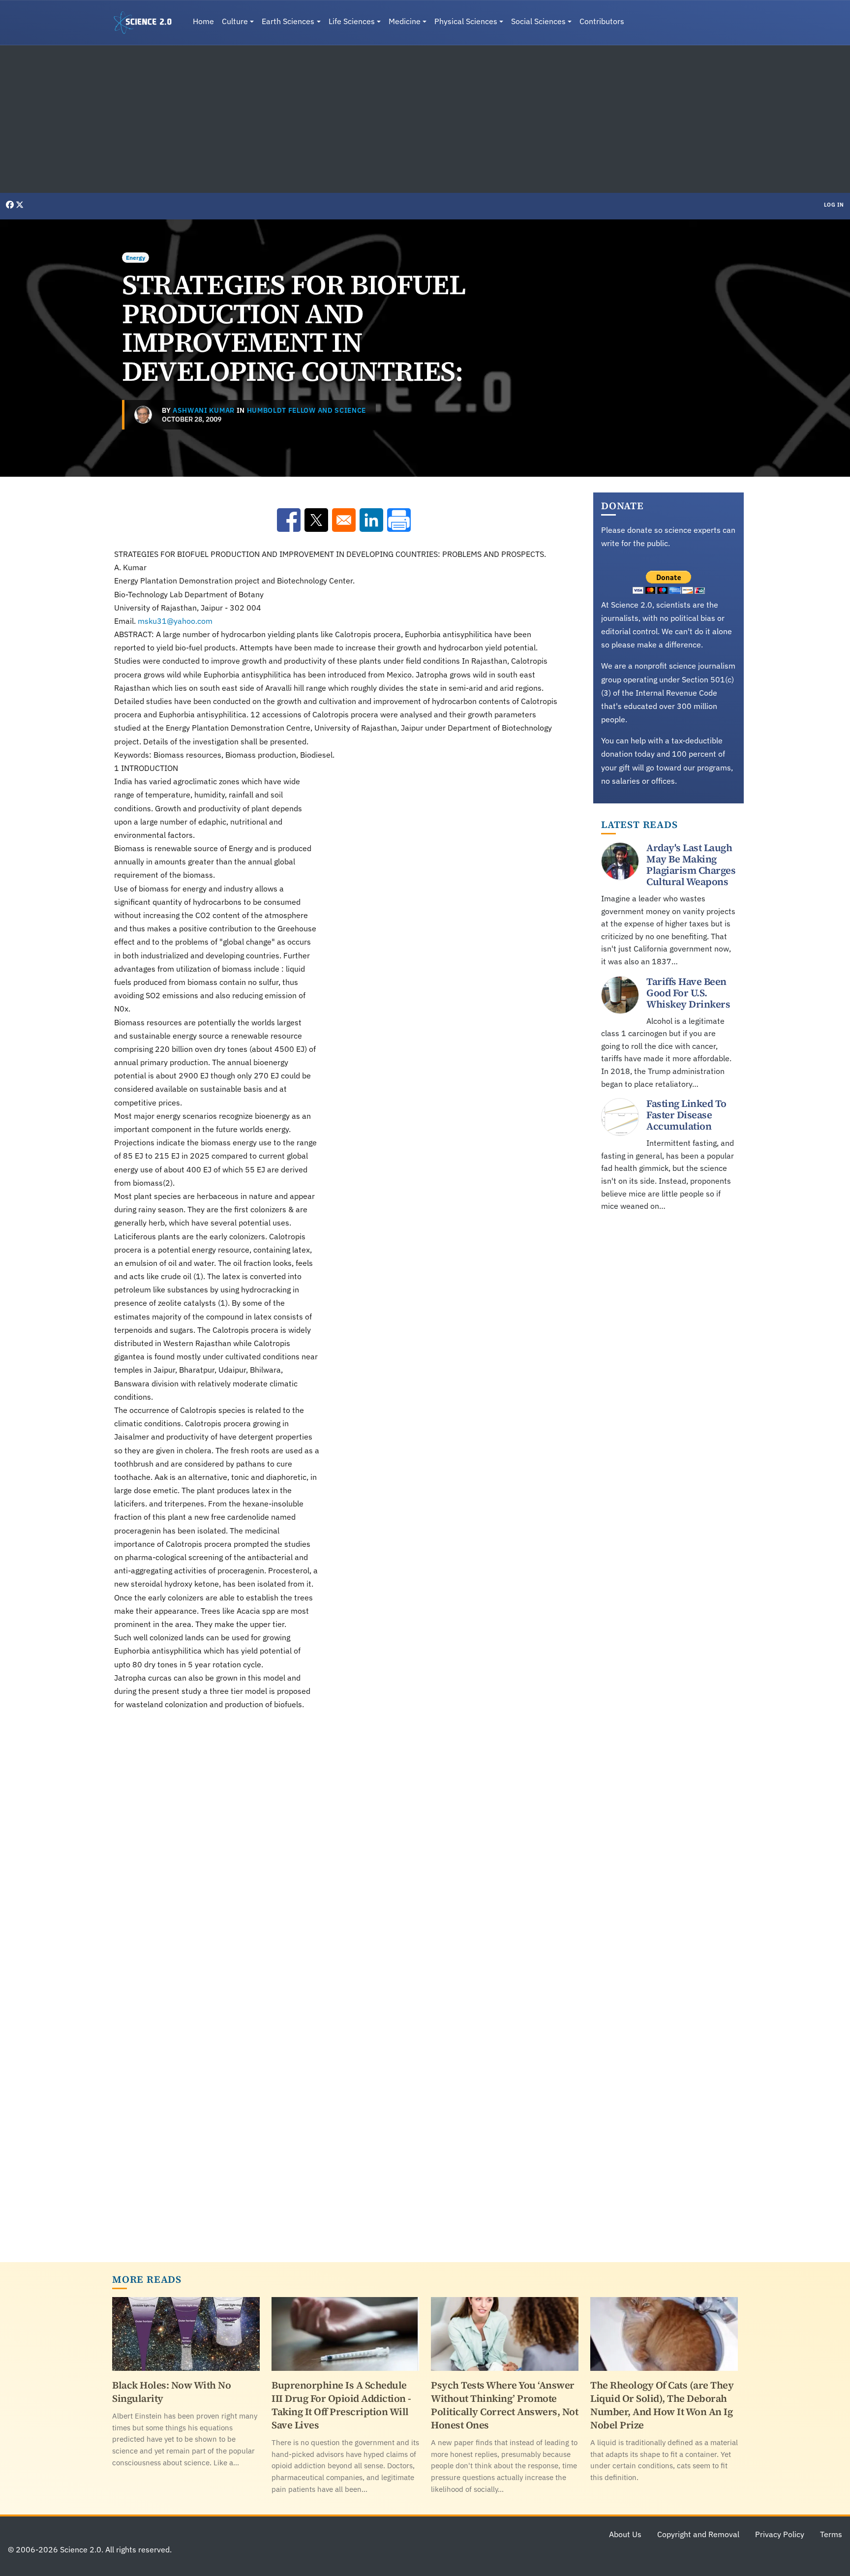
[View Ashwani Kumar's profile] (143, 415)
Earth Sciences (288, 21)
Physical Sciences (466, 21)
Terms (831, 2534)
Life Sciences (352, 21)
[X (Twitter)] (20, 205)
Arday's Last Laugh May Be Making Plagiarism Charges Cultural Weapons (691, 865)
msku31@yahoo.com (175, 621)
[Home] (147, 23)
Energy (136, 258)
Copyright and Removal (698, 2534)
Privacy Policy (780, 2534)
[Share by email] (344, 520)
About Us (625, 2534)
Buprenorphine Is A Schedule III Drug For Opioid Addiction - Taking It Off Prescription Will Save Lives (341, 2405)
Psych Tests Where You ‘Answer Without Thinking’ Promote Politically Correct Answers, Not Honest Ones (504, 2405)
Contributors (602, 21)
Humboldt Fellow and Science (306, 410)
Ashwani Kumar (204, 410)
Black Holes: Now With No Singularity (171, 2392)
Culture (235, 21)
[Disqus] (344, 1855)
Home (203, 21)
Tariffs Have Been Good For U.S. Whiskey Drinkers (688, 993)
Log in (834, 205)
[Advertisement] (425, 119)
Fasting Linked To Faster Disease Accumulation (686, 1115)
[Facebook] (11, 205)
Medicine (405, 21)
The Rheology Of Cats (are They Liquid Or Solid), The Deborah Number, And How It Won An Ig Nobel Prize (662, 2405)
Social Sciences (538, 21)
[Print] (399, 520)
